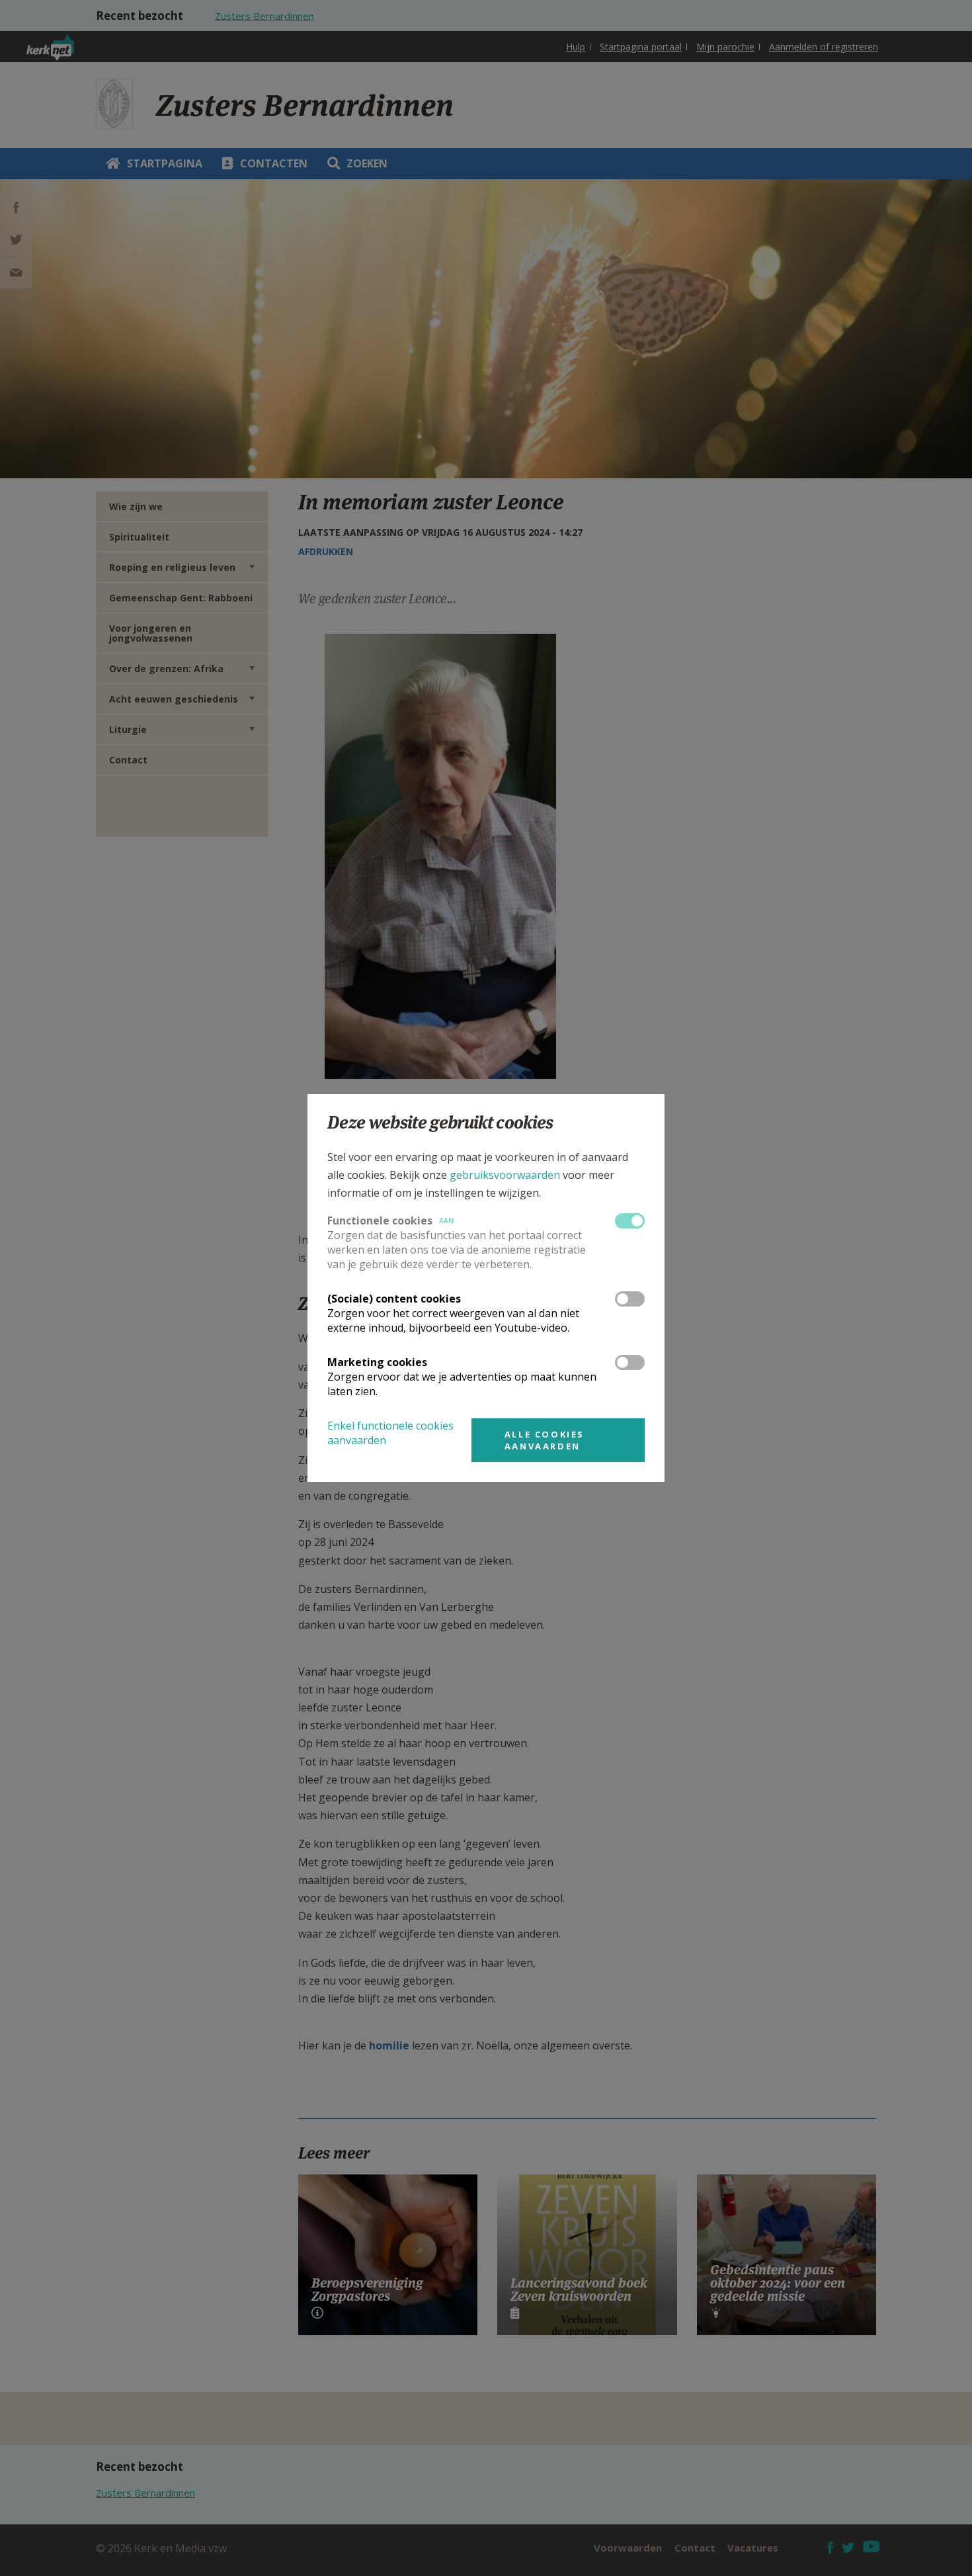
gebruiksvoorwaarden (505, 1175)
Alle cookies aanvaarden (545, 1440)
